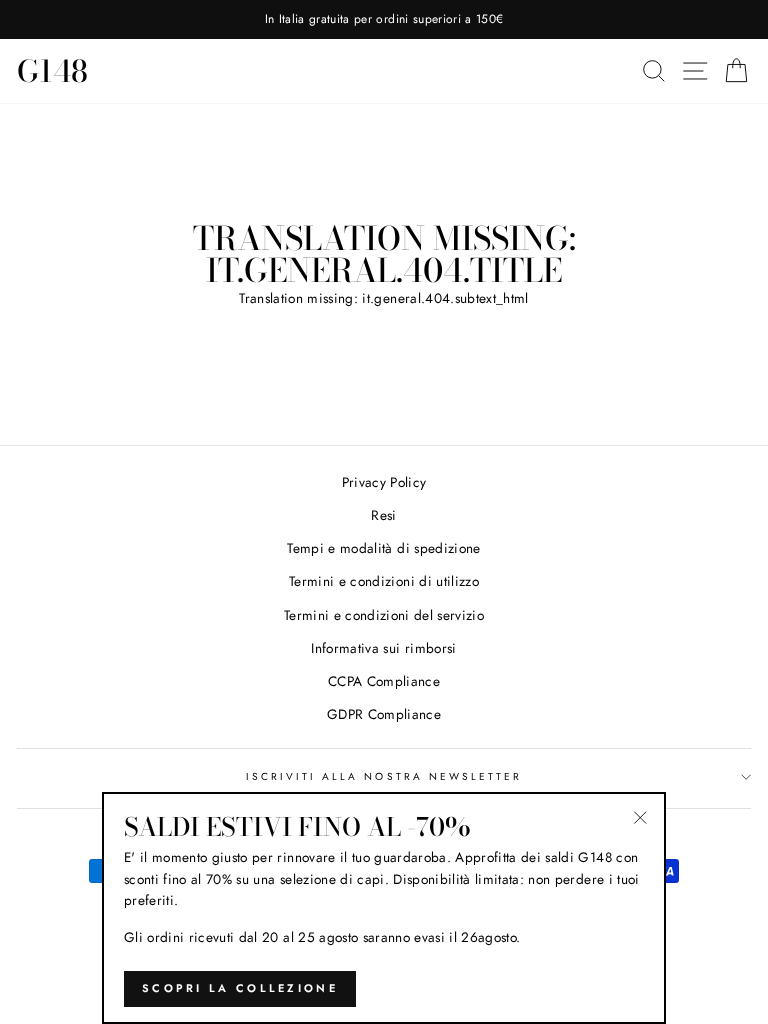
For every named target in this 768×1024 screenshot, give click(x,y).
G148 (52, 71)
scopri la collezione (240, 988)
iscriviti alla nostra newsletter (384, 776)
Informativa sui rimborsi (383, 648)
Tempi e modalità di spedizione (383, 548)
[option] (384, 19)
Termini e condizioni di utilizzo (384, 581)
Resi (383, 515)
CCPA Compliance (384, 681)
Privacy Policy (384, 482)
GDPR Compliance (384, 714)
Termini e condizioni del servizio (384, 615)
